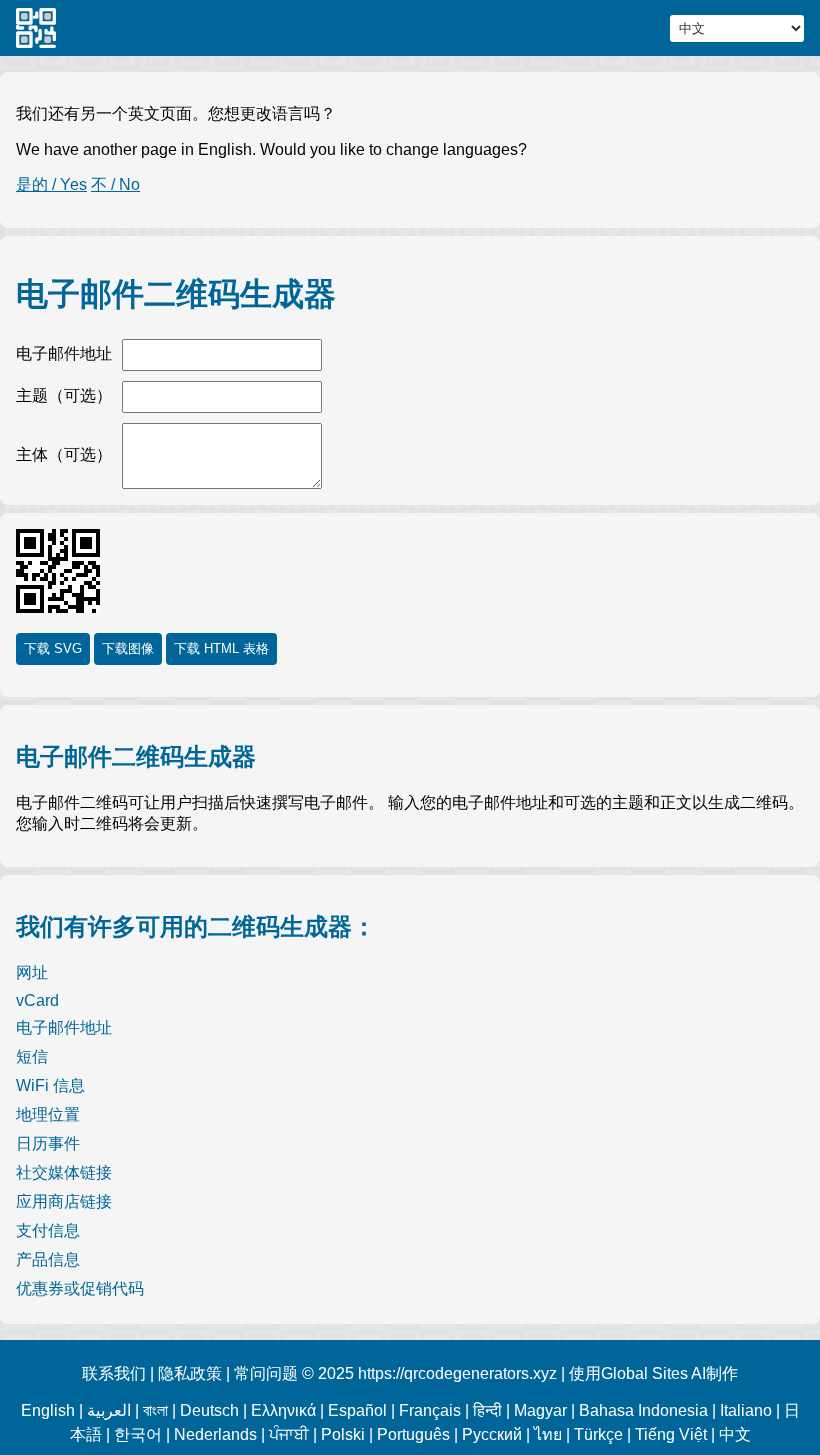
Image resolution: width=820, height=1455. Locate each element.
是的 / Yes (51, 184)
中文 (735, 1434)
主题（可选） (64, 395)
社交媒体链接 (64, 1172)
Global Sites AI (653, 1373)
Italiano (746, 1410)
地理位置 (48, 1114)
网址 (32, 972)
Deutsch (209, 1410)
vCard (37, 1000)
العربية (109, 1410)
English (48, 1410)
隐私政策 (190, 1373)
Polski (343, 1434)
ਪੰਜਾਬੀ (289, 1434)
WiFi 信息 (50, 1085)
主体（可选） (64, 454)
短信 (32, 1056)
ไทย (548, 1434)
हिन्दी (487, 1410)
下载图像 (128, 648)
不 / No (115, 184)
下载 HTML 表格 (221, 648)
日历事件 (48, 1143)
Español (357, 1410)
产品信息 (48, 1259)
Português (413, 1434)
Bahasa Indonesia (643, 1410)
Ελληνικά (283, 1410)
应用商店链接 (64, 1201)
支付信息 (48, 1230)
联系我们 (114, 1373)
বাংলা (155, 1410)
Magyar (540, 1410)
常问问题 (266, 1373)
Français (430, 1410)
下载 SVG (53, 648)
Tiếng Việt (671, 1434)
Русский (492, 1434)
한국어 (138, 1434)
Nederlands (215, 1434)
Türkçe (598, 1434)
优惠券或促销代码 (80, 1288)
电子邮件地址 (64, 353)
